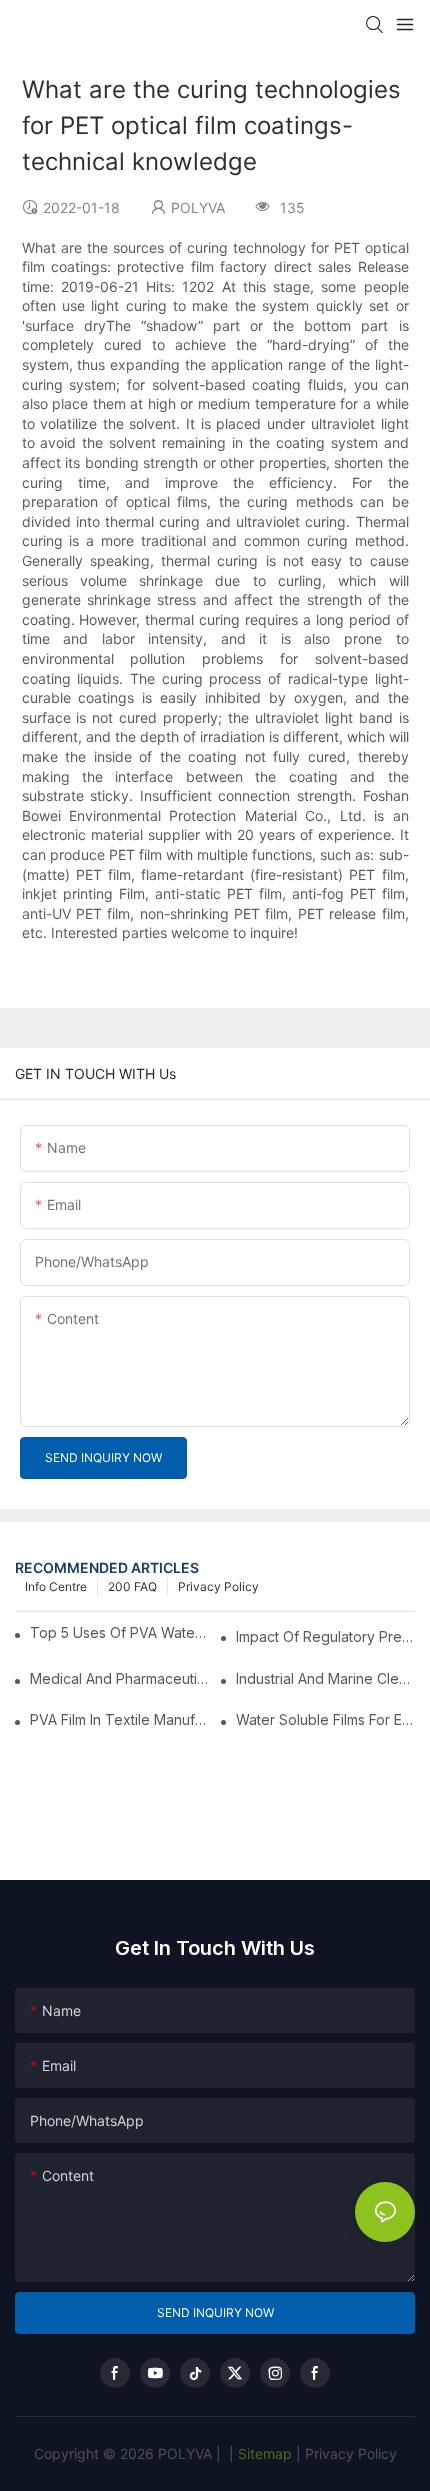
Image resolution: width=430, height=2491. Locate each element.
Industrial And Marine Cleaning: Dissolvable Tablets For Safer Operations (325, 1678)
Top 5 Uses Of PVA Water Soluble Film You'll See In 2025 (120, 1632)
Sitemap (263, 2453)
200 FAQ (132, 1586)
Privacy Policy (218, 1586)
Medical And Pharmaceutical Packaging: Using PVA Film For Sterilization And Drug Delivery (119, 1678)
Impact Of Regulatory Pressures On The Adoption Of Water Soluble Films (325, 1636)
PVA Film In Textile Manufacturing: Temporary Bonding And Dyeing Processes (119, 1719)
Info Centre (56, 1586)
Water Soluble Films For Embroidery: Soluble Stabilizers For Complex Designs (325, 1719)
